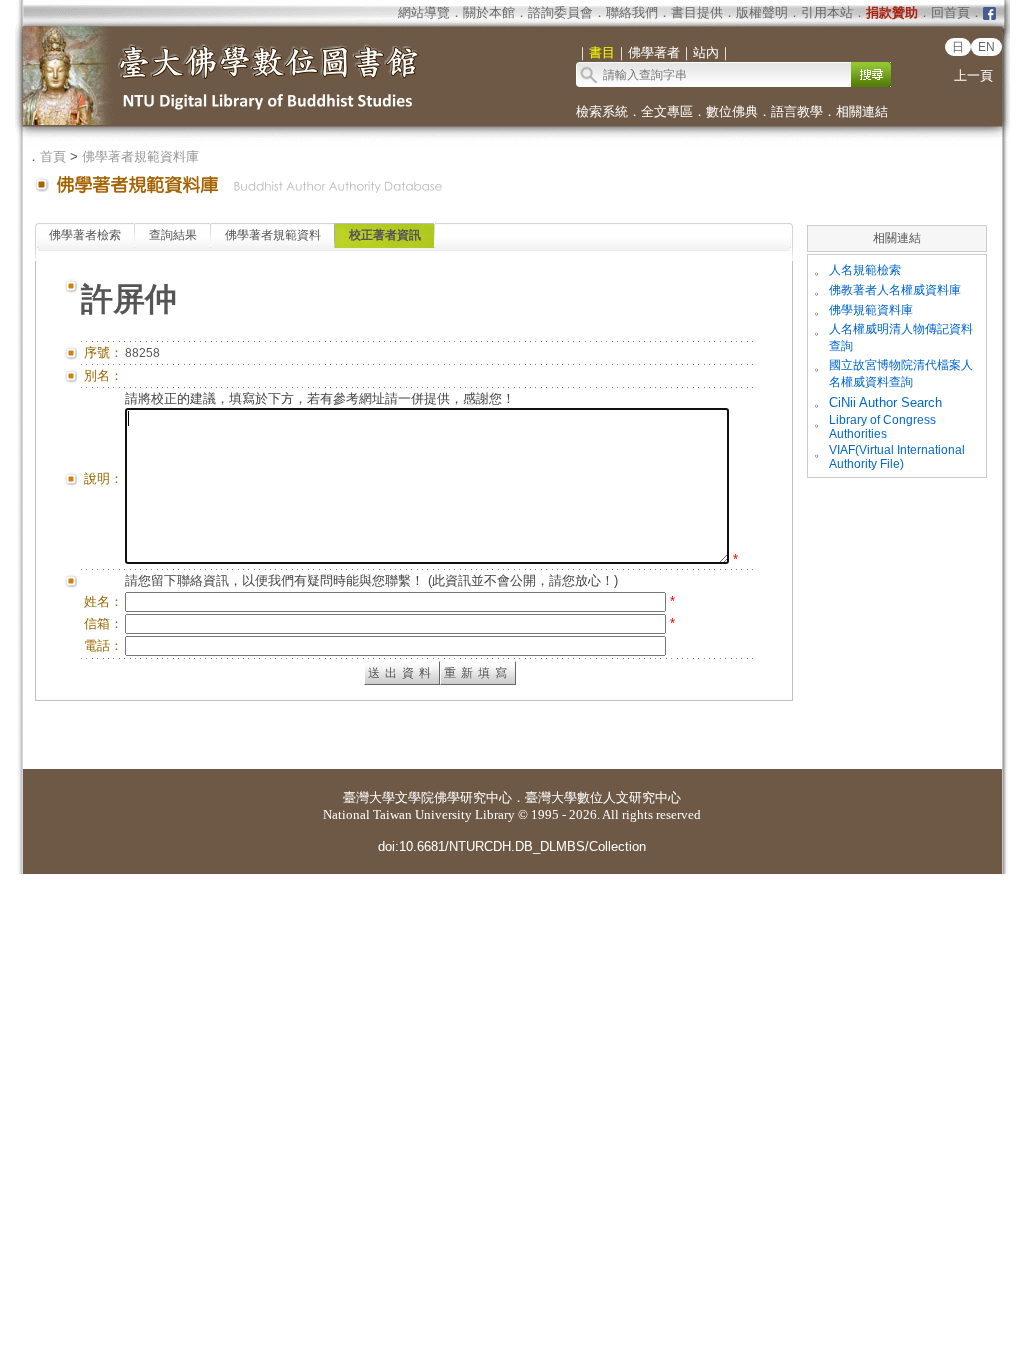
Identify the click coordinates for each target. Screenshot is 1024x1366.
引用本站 (827, 12)
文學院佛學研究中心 (453, 797)
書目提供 (697, 12)
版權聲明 (762, 12)
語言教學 (797, 111)
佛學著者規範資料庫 (140, 156)
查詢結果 (173, 235)
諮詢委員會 (560, 12)
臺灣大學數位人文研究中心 (603, 797)
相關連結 (862, 111)
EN (986, 47)
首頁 (53, 156)
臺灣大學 (369, 797)
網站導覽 (424, 12)
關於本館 (489, 12)
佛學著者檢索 (85, 235)
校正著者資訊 (385, 235)
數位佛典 (732, 111)
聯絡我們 (632, 12)
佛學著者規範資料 (273, 235)
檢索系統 (602, 111)
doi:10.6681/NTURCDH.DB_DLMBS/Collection (512, 846)
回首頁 (950, 12)
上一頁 (973, 75)
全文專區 (667, 111)
